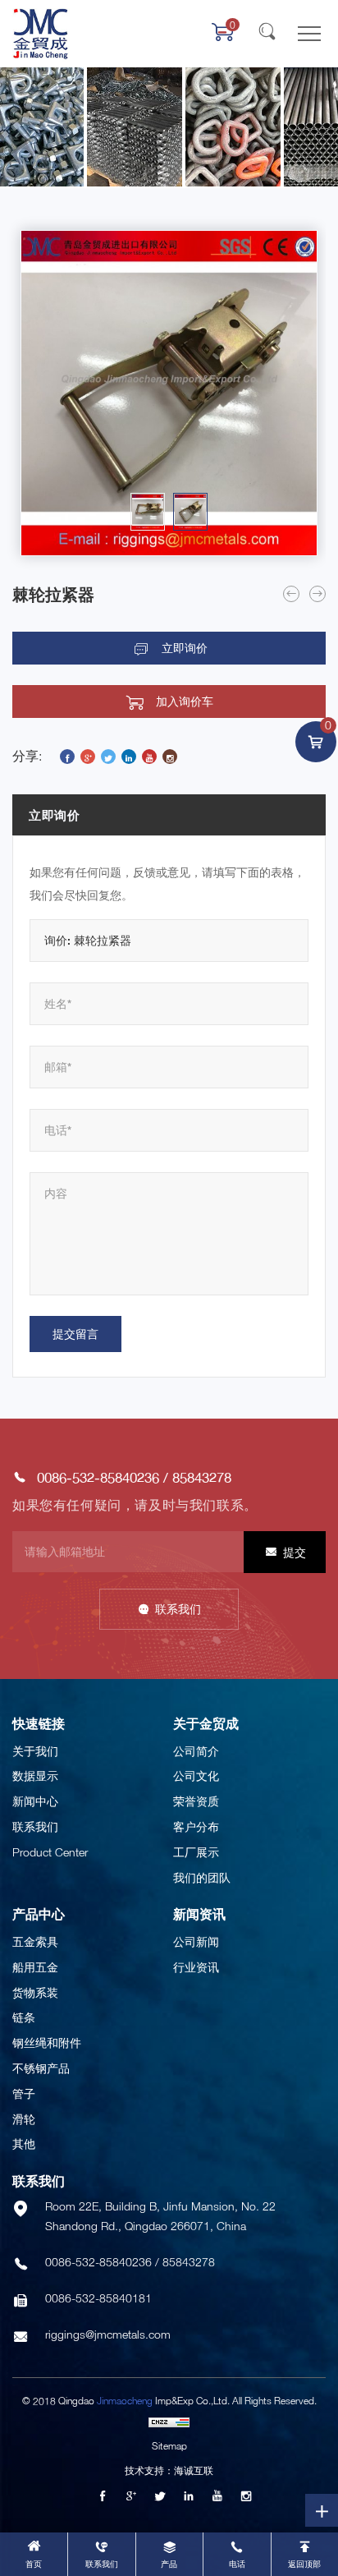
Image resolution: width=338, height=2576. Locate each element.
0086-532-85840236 (98, 1477)
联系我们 (178, 1609)
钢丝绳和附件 (47, 2042)
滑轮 (24, 2119)
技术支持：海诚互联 (169, 2470)
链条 (24, 2017)
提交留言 (75, 1334)
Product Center (50, 1852)
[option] (169, 393)
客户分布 (196, 1826)
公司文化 (196, 1776)
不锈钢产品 (41, 2068)
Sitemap (169, 2446)
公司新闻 (196, 1941)
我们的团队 (202, 1877)
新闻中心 (35, 1801)
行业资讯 (196, 1967)
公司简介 (196, 1751)
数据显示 (35, 1776)
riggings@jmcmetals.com (108, 2334)
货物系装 (35, 1992)
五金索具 (35, 1941)
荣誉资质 (196, 1801)
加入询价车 (185, 701)
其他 (24, 2144)
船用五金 (35, 1967)
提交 (295, 1552)
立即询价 (185, 648)
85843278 (202, 1477)
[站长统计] (169, 2422)
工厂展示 (196, 1852)
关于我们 (35, 1751)
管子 (24, 2093)
